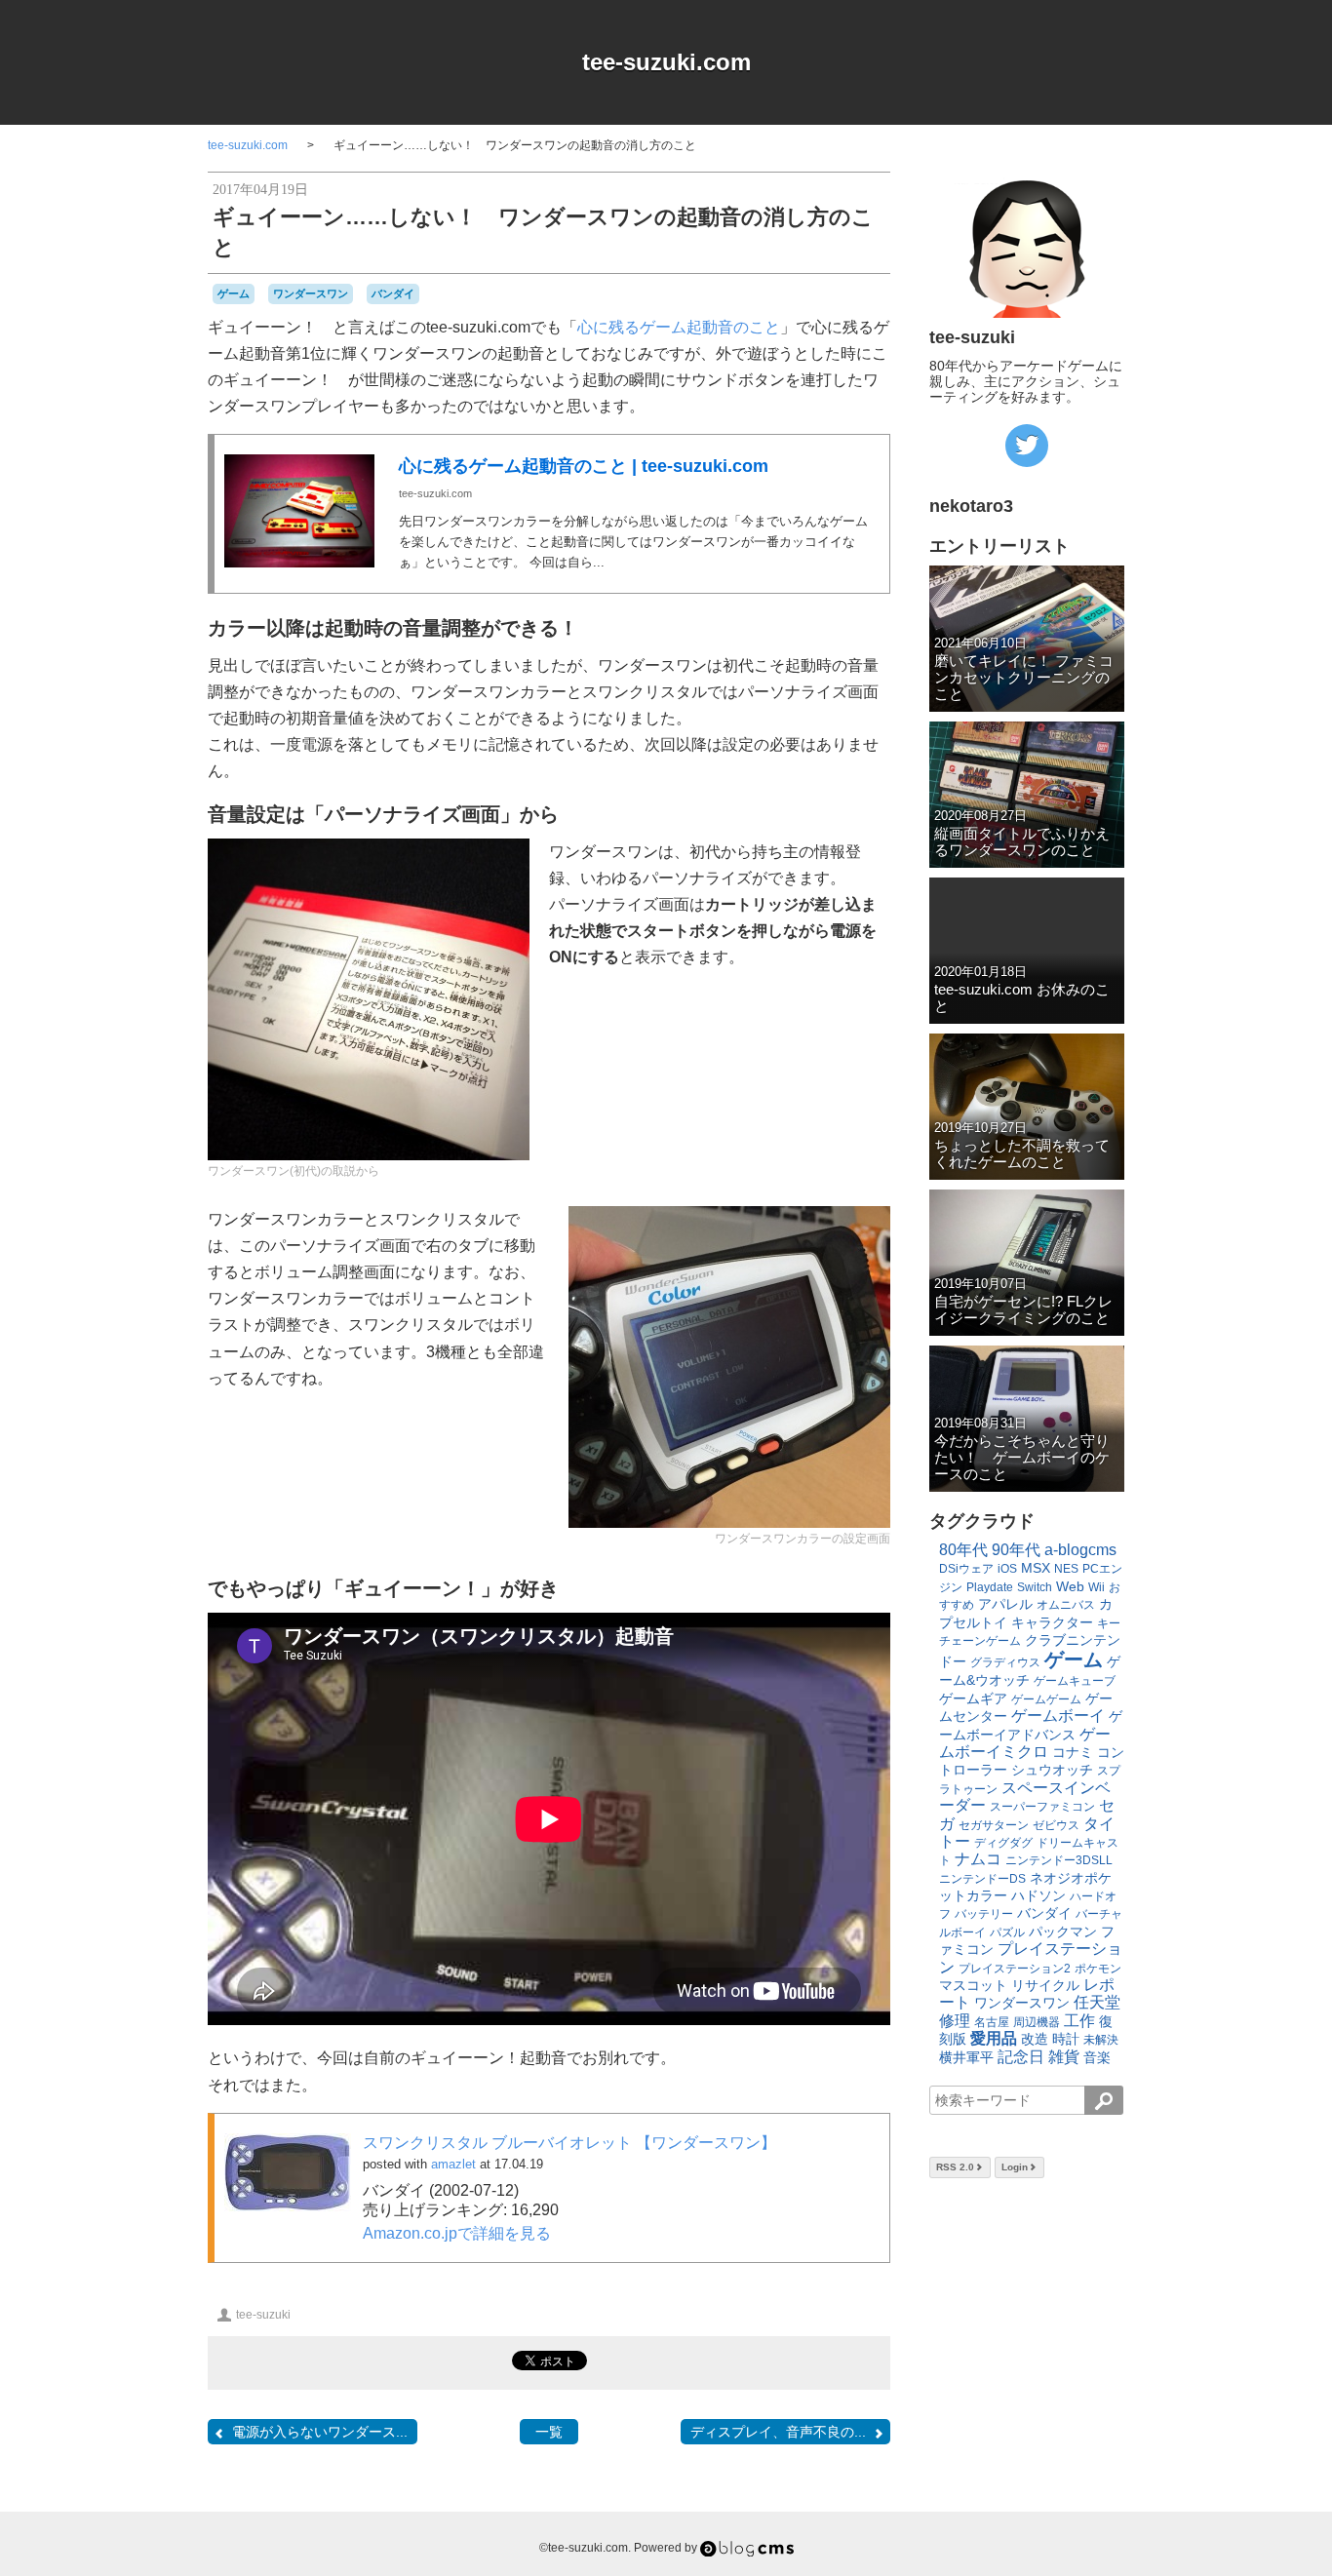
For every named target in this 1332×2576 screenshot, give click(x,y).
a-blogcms (1080, 1550)
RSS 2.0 (955, 2167)
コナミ (1073, 1752)
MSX (1036, 1568)
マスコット (973, 1985)
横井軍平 (966, 2057)
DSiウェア (966, 1569)
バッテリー (984, 1914)
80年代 (963, 1550)
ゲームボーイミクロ (1025, 1743)
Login (1015, 2167)
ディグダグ (1003, 1843)
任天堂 (1097, 2002)
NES (1066, 1569)
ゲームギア (973, 1698)
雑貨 (1064, 2057)
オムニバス (1066, 1605)
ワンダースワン (311, 293)
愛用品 (994, 2038)
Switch (1035, 1587)
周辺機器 (1037, 2022)
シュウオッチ (1052, 1770)
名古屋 (992, 2022)
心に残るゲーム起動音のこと (679, 327)
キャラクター (1052, 1622)
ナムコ (978, 1859)
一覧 (549, 2432)
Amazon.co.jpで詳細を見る (457, 2233)
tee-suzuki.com (666, 62)
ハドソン (1038, 1895)
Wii (1097, 1587)
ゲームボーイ (1058, 1716)
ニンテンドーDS (982, 1879)
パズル (1007, 1932)
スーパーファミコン (1042, 1807)
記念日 (1021, 2057)
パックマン (1063, 1932)
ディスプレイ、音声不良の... (778, 2432)
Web (1070, 1586)
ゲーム (234, 293)
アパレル (1005, 1604)
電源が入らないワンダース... (320, 2432)
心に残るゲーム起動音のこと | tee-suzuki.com (584, 466)
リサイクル (1045, 1985)
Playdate (990, 1587)
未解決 (1101, 2040)
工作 (1079, 2021)
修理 (955, 2021)
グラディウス (1005, 1662)
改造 (1035, 2039)
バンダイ (393, 293)
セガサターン (994, 1825)
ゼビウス (1056, 1825)
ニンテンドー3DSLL (1059, 1860)
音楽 (1097, 2057)
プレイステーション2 (1015, 1969)
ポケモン (1098, 1969)
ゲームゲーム (1046, 1699)
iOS (1007, 1569)
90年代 (1016, 1550)
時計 (1066, 2039)
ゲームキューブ (1075, 1681)
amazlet (453, 2164)
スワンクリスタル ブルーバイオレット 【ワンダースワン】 (569, 2143)
